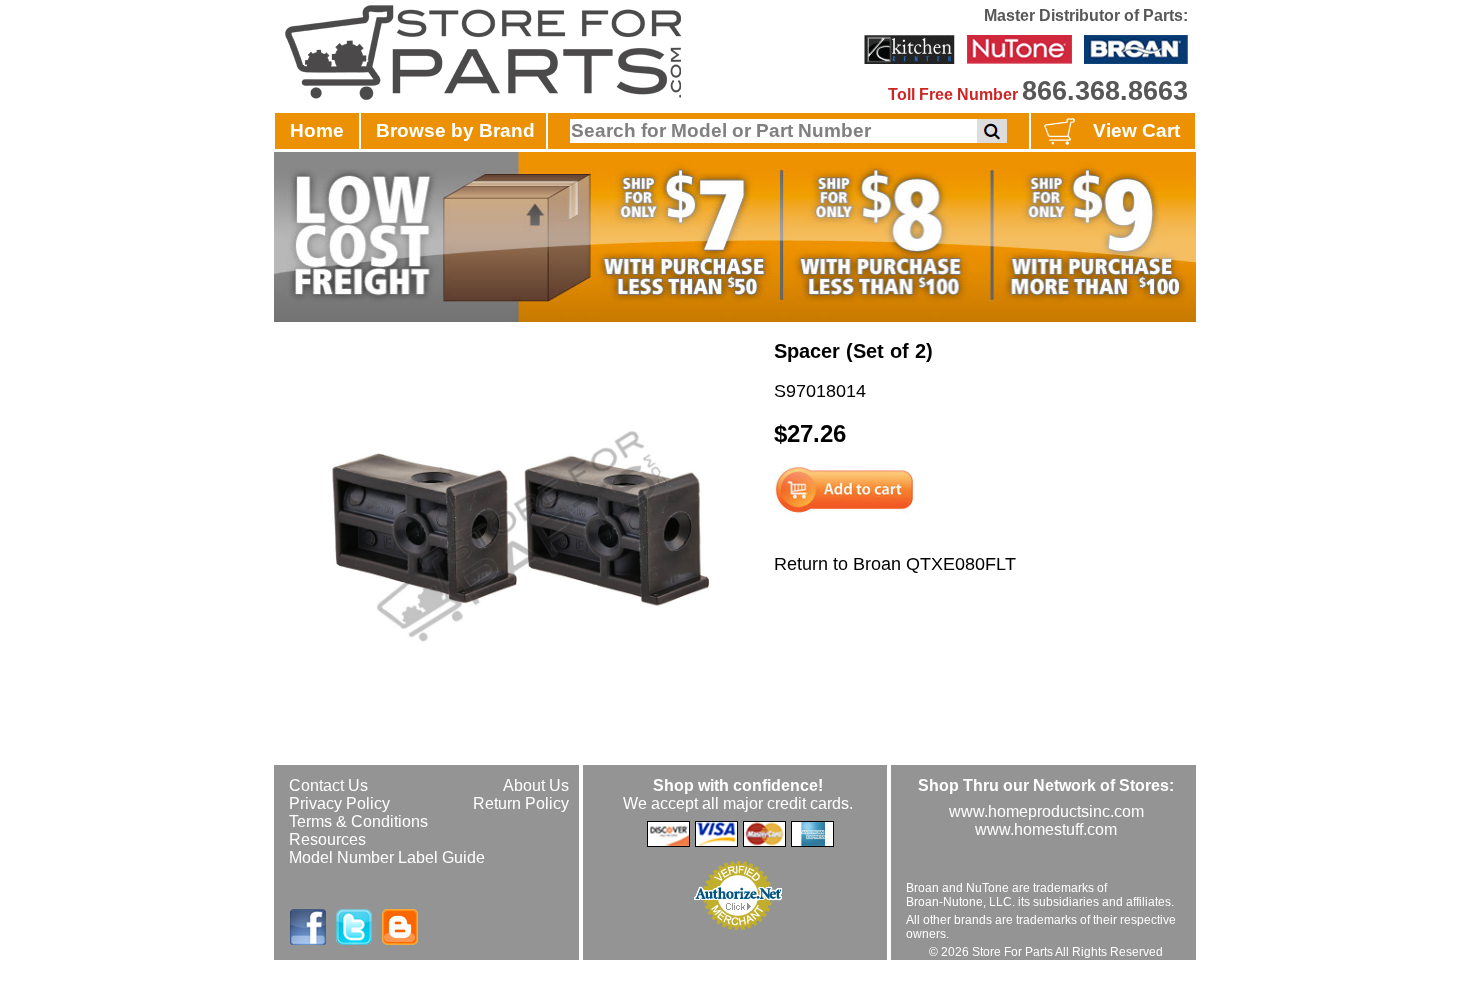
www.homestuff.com (1046, 829)
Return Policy (521, 803)
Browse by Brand (455, 130)
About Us (536, 785)
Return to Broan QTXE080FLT (895, 564)
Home (317, 130)
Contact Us (328, 785)
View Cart (1136, 130)
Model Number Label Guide (387, 857)
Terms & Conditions (358, 821)
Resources (327, 839)
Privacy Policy (339, 803)
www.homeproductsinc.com (1046, 811)
